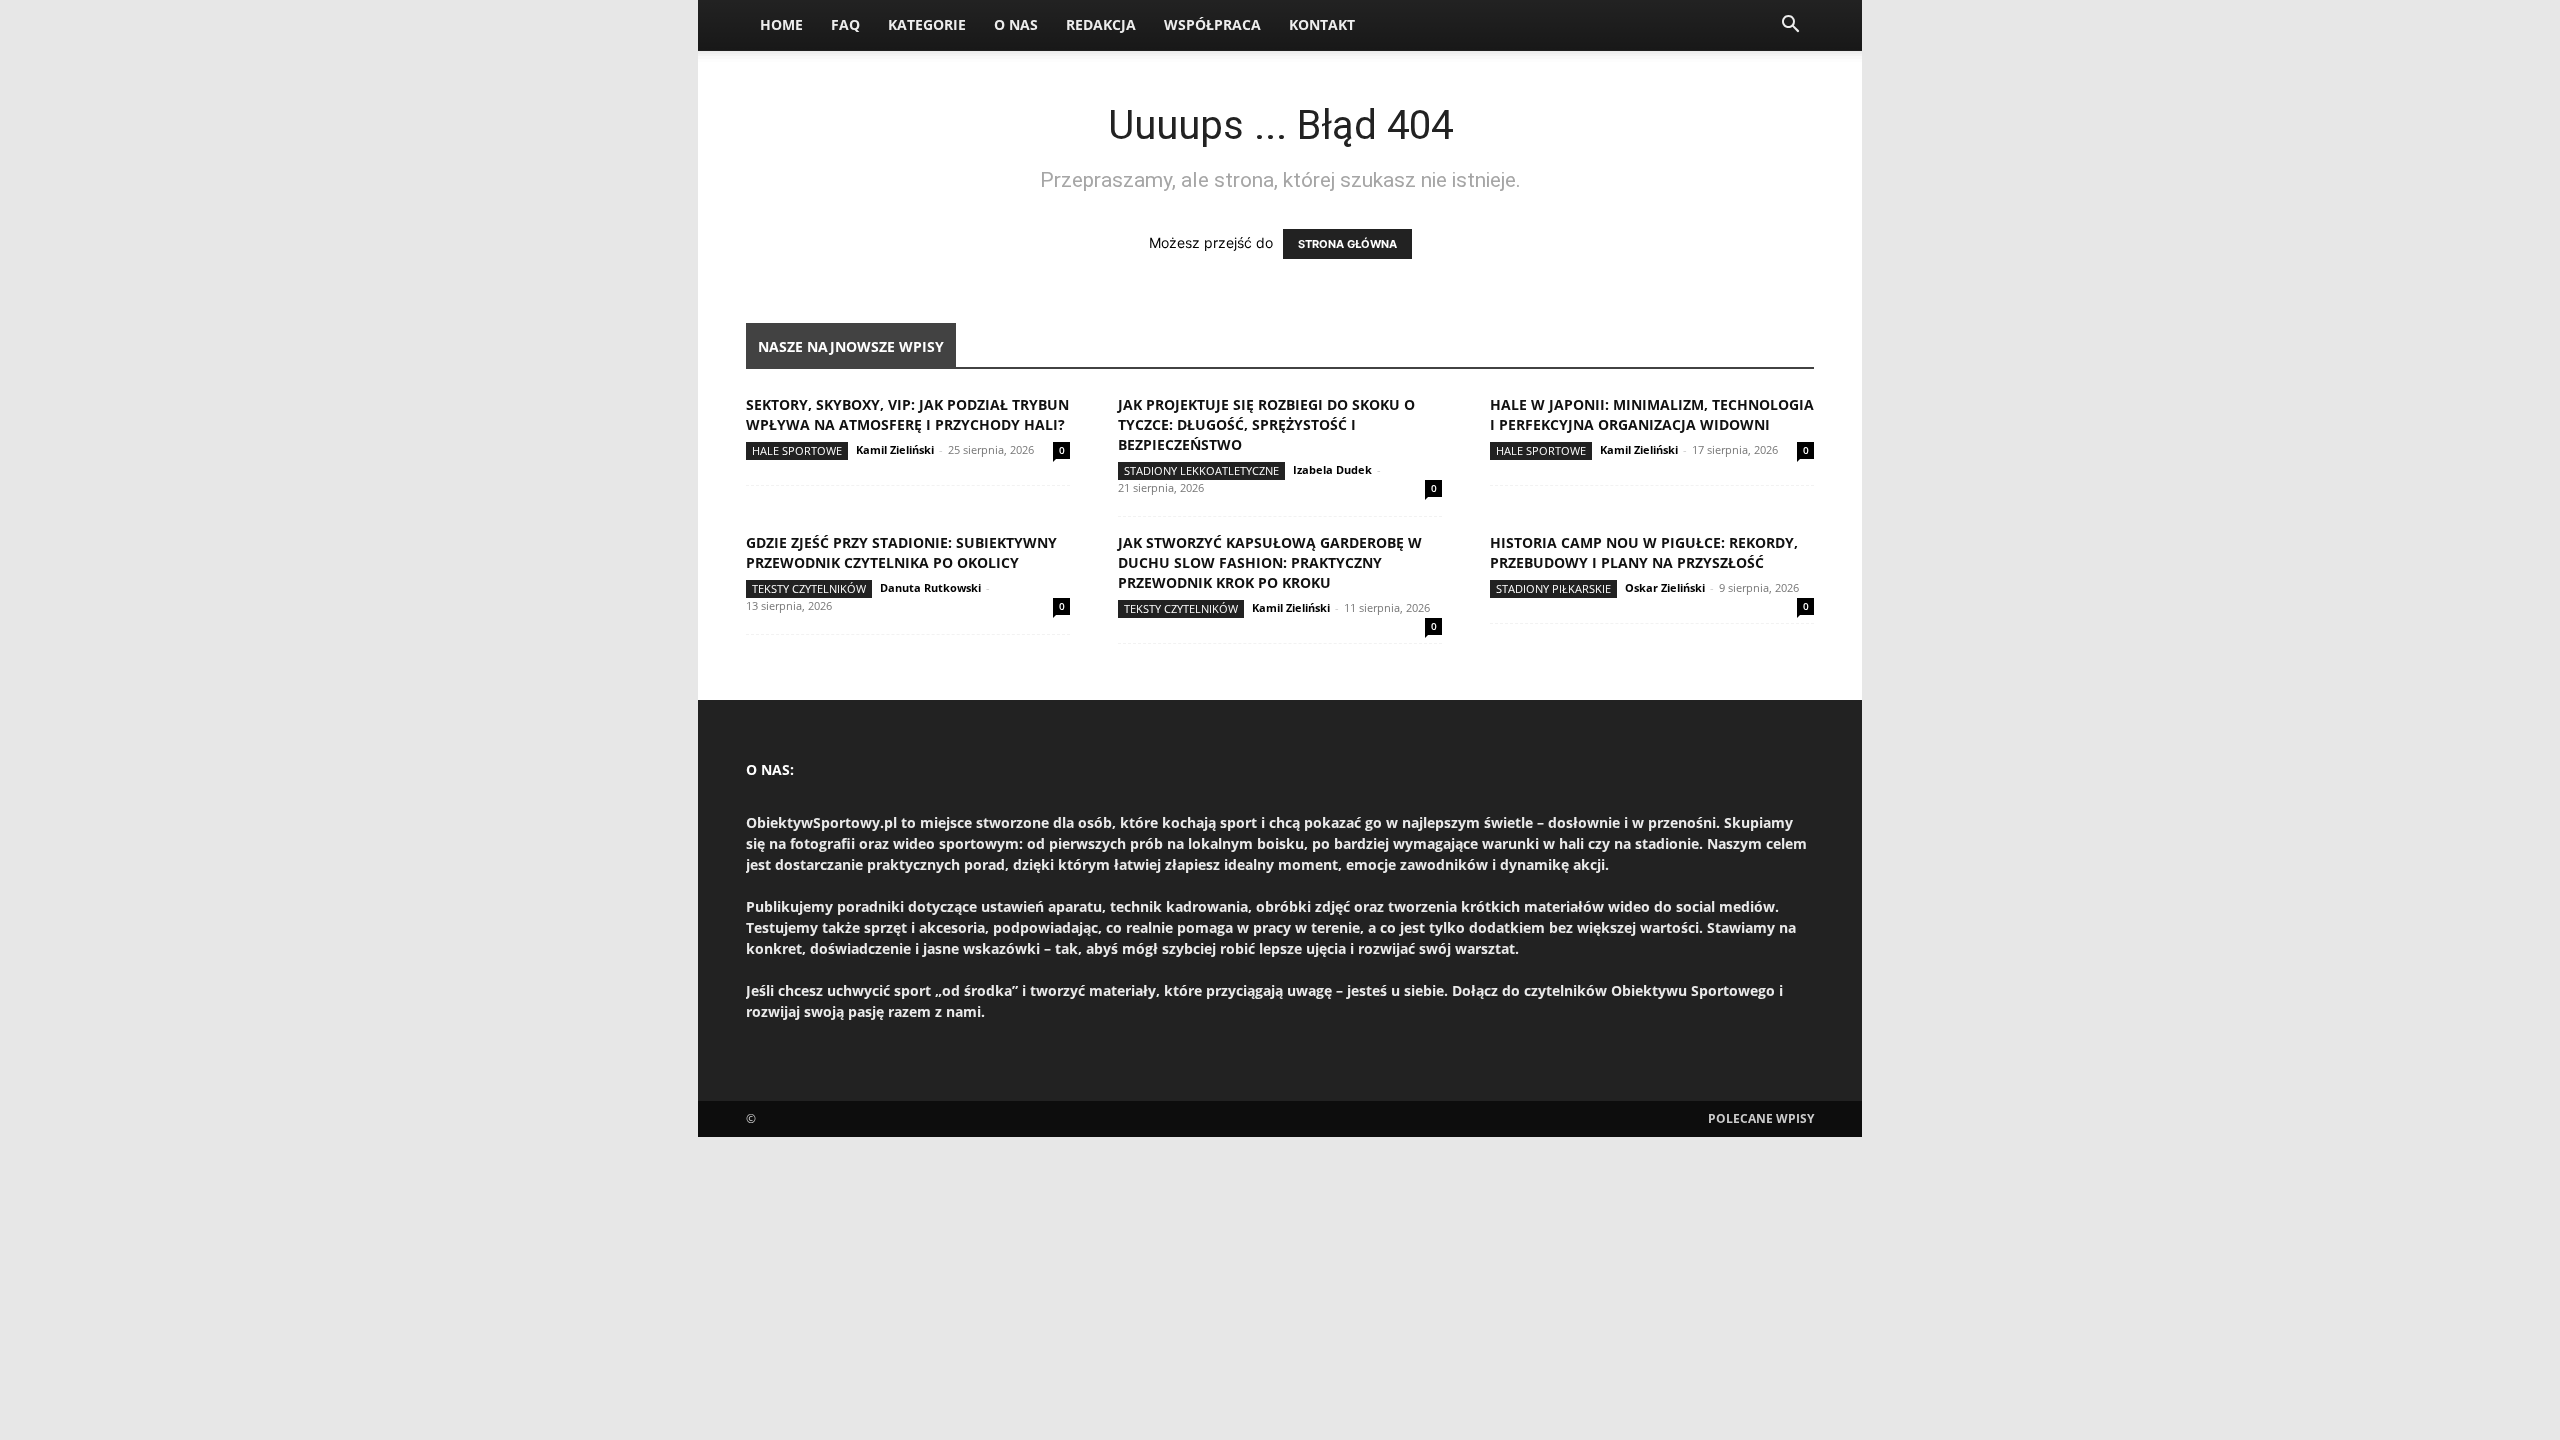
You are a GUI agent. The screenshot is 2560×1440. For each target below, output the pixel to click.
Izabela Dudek (1332, 469)
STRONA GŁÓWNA (1347, 244)
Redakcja (1101, 24)
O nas (1016, 24)
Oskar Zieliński (1665, 587)
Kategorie (927, 24)
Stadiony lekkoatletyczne (1201, 470)
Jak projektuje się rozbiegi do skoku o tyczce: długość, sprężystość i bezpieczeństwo (1266, 424)
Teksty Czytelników (809, 588)
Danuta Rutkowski (930, 587)
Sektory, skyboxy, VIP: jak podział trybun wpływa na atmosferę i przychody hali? (907, 414)
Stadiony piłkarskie (1553, 588)
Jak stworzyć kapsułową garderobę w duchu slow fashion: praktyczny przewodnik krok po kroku (1270, 562)
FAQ (845, 24)
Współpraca (1212, 24)
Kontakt (1322, 24)
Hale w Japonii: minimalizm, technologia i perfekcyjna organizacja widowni (1652, 414)
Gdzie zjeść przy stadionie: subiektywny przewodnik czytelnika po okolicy (901, 552)
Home (781, 24)
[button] (1790, 26)
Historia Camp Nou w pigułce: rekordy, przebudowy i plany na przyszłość (1644, 552)
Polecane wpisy (1761, 1118)
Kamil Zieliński (895, 449)
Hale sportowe (797, 450)
